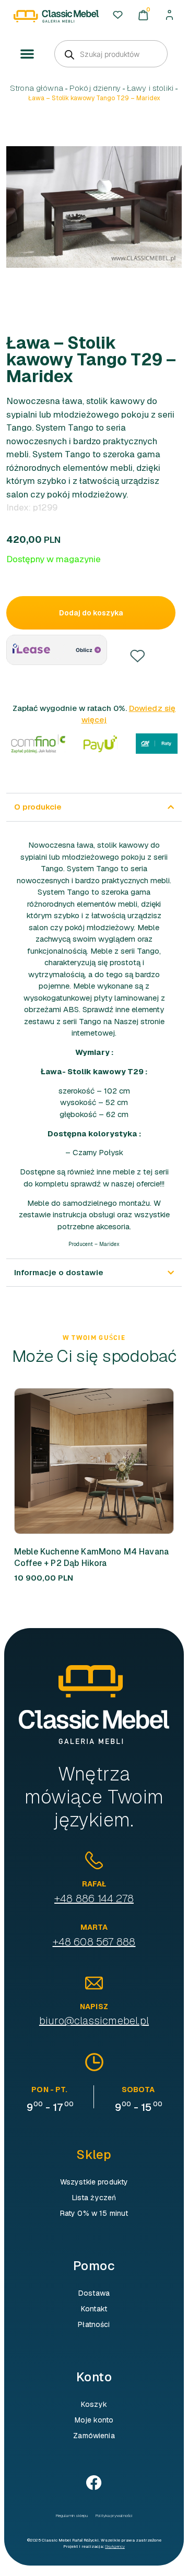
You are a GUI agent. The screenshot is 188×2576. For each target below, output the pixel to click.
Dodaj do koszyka (91, 613)
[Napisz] (94, 1983)
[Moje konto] (169, 15)
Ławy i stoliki (150, 88)
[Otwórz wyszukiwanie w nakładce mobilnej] (111, 54)
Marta (94, 1927)
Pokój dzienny (95, 88)
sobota (138, 2090)
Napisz (94, 2007)
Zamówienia (94, 2436)
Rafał (94, 1884)
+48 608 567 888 (94, 1942)
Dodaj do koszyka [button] (149, 1461)
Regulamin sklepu (72, 2515)
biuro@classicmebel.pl (94, 2021)
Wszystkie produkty (94, 2182)
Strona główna (37, 88)
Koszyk (94, 2404)
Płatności (94, 2324)
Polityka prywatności (114, 2515)
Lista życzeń (94, 2198)
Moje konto (94, 2420)
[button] (27, 54)
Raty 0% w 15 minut (94, 2213)
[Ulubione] (118, 15)
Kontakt (94, 2309)
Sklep (94, 2154)
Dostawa (94, 2293)
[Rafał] (94, 1860)
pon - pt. (49, 2090)
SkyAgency (115, 2546)
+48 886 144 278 (94, 1898)
